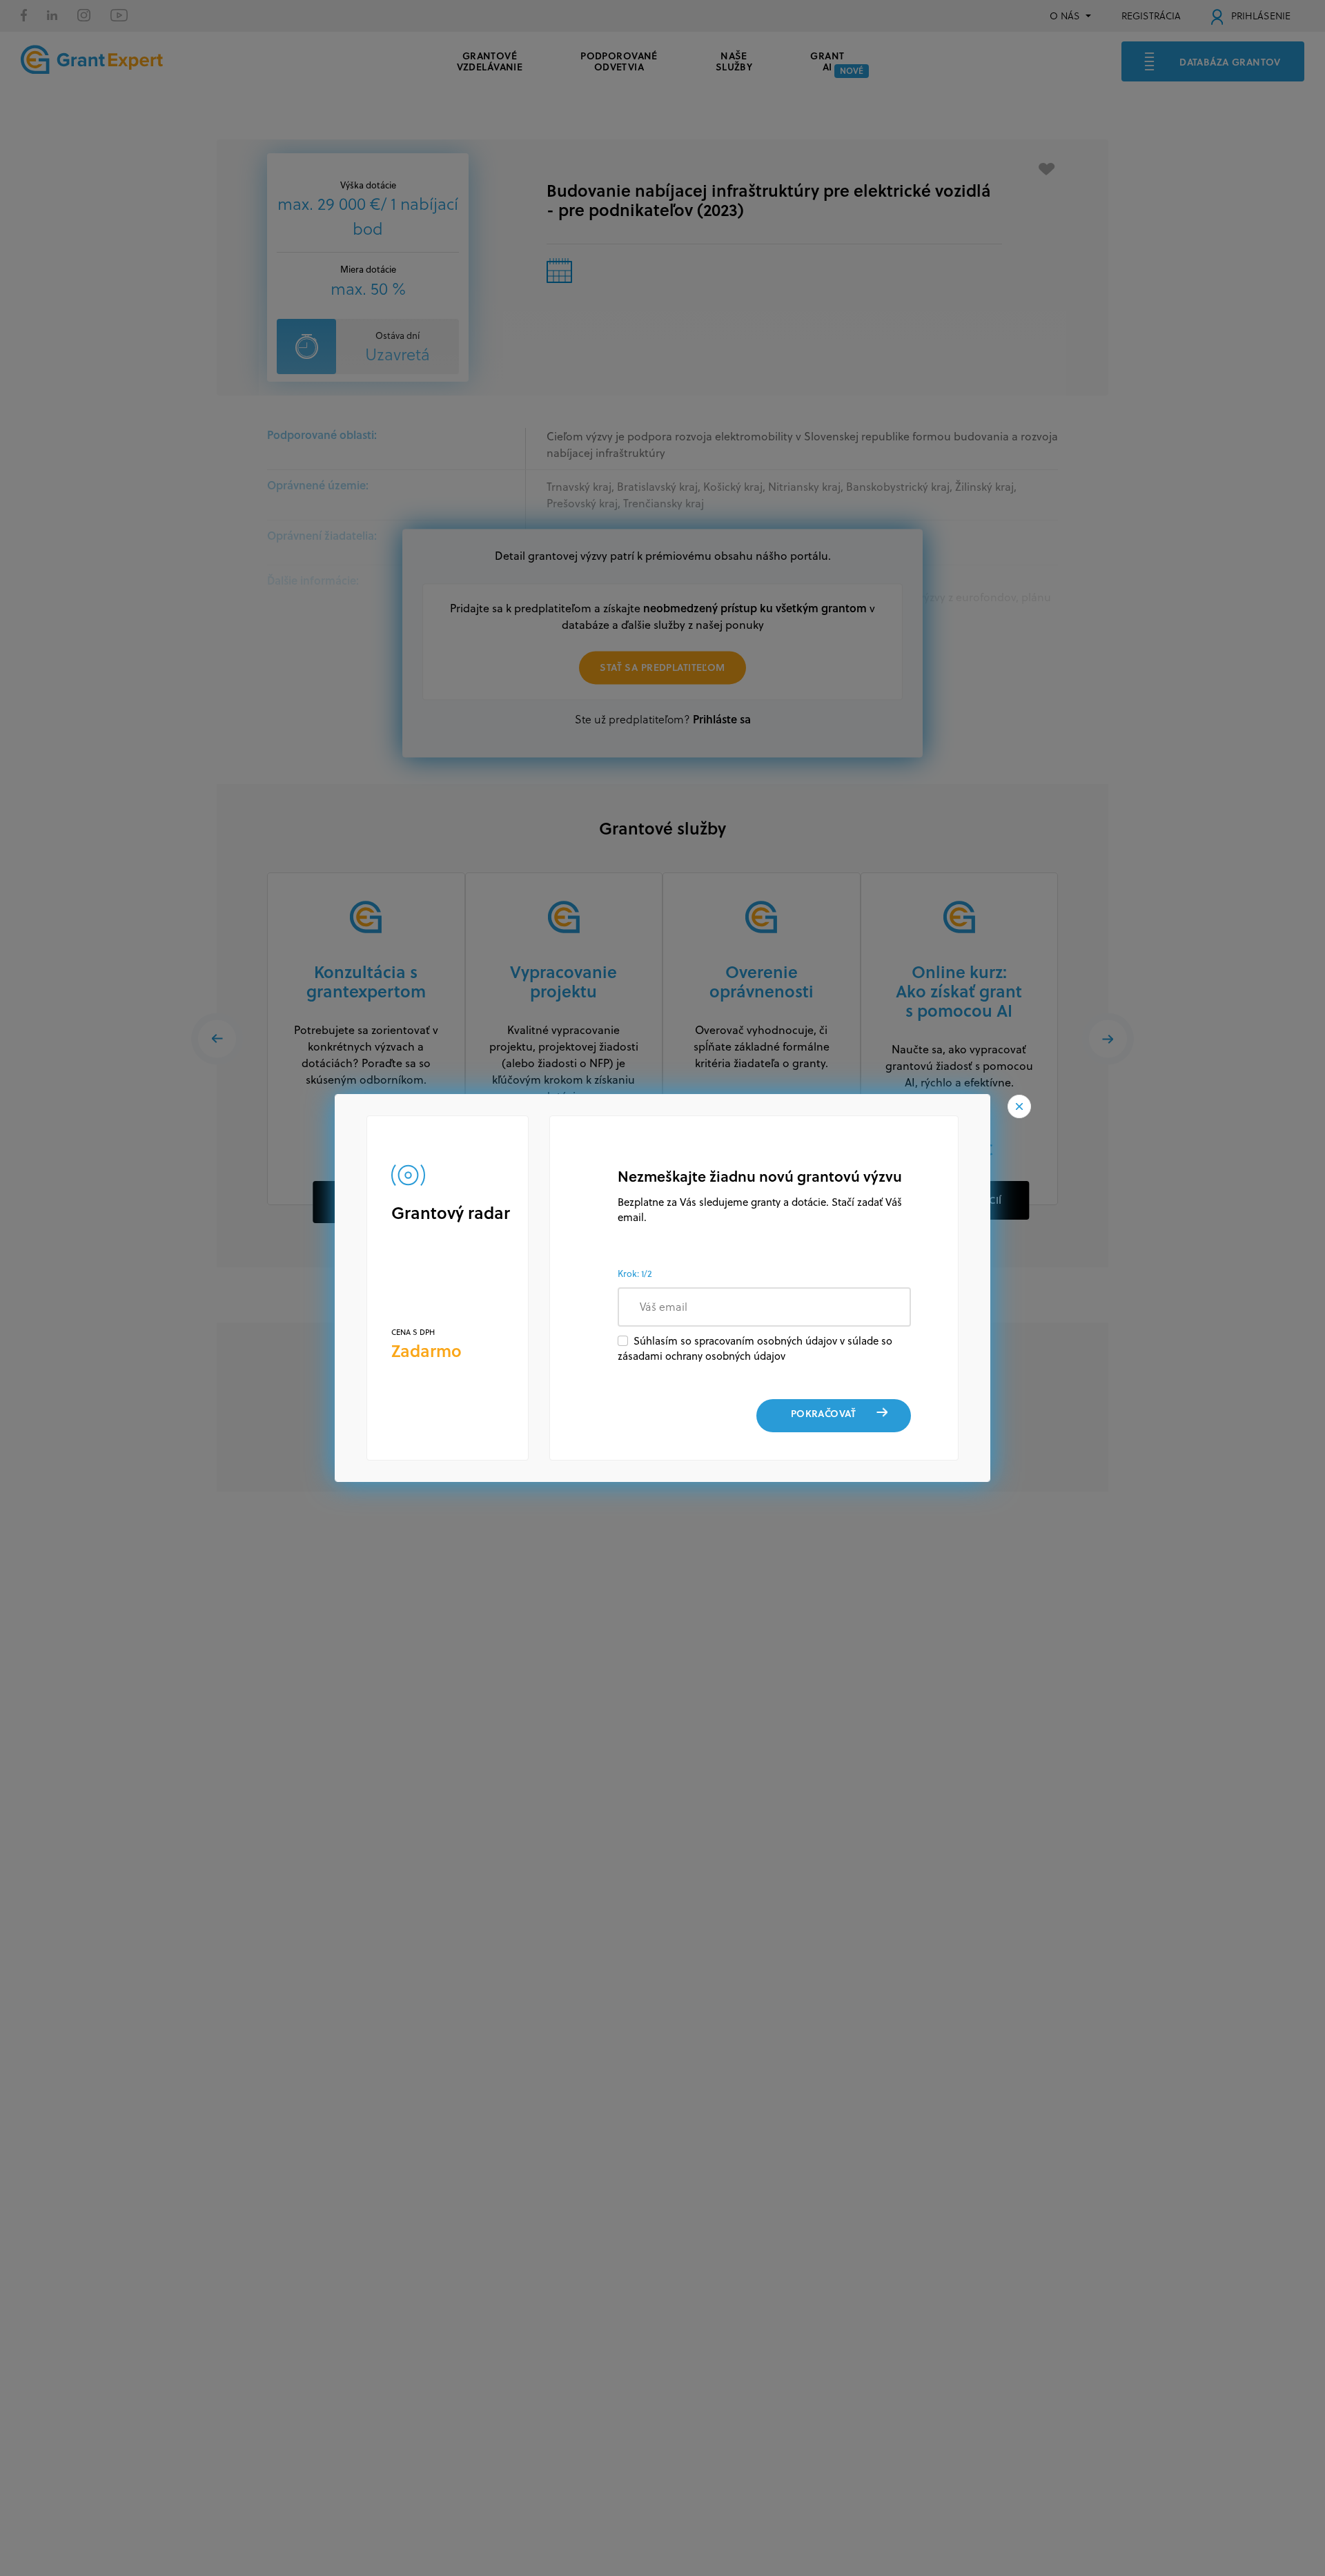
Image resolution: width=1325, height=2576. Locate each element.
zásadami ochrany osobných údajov (701, 1356)
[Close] (1019, 1106)
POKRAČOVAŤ (823, 1413)
